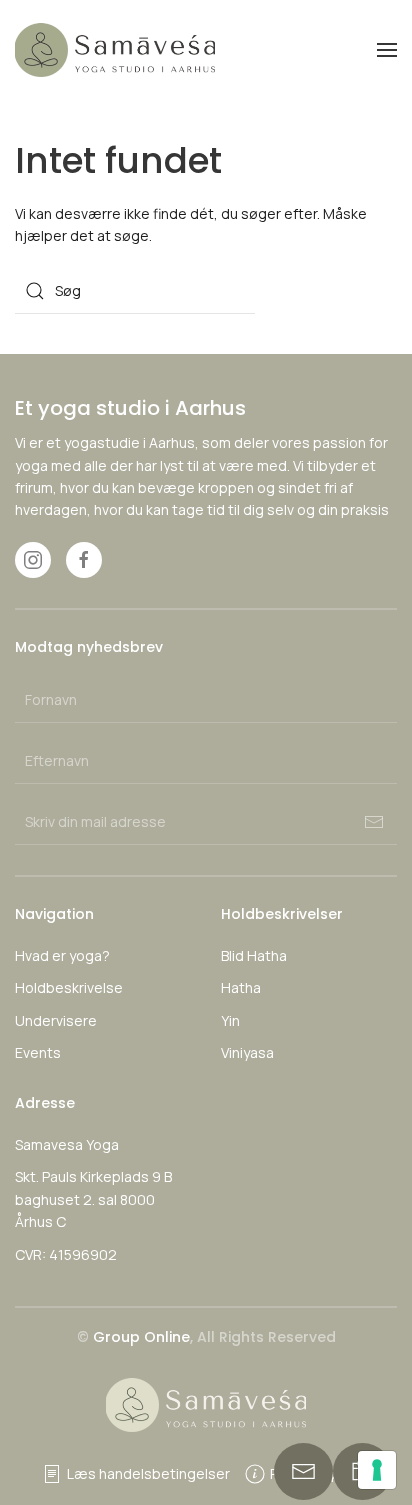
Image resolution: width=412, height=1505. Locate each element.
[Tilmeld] (374, 822)
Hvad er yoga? (62, 955)
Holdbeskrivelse (69, 987)
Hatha (241, 987)
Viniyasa (247, 1052)
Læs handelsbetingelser (148, 1473)
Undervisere (56, 1020)
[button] (387, 50)
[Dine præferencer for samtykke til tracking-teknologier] (377, 1470)
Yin (230, 1020)
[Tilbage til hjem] (115, 50)
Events (38, 1052)
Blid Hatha (254, 955)
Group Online (141, 1337)
